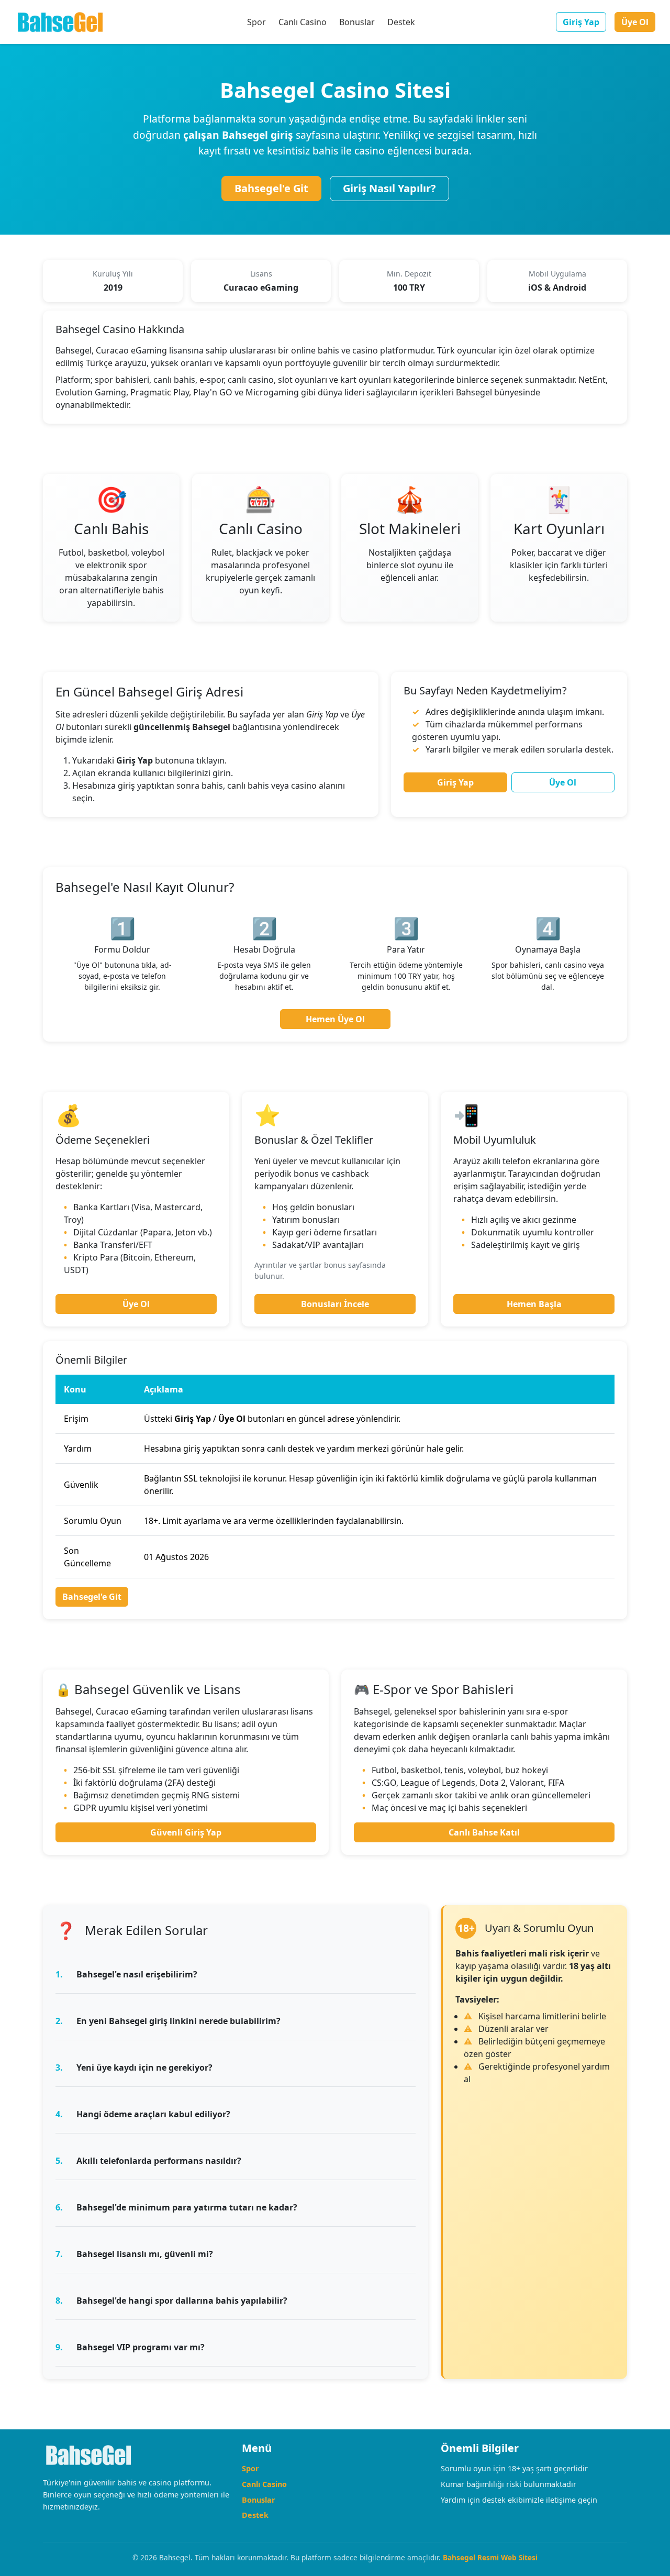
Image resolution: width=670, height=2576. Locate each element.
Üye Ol (635, 22)
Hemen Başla (534, 1304)
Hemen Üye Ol (335, 1019)
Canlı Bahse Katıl (484, 1832)
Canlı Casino (303, 22)
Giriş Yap (581, 22)
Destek (401, 22)
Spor (256, 22)
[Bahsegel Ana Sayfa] (60, 22)
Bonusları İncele (335, 1304)
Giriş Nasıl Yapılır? (389, 188)
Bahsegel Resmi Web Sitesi (490, 2557)
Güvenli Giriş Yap (186, 1832)
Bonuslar (357, 22)
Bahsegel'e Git (271, 188)
